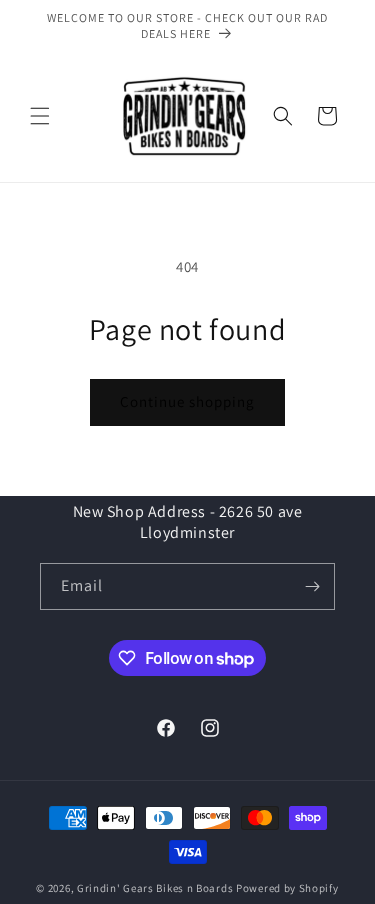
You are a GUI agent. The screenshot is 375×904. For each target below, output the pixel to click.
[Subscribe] (312, 586)
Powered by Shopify (287, 888)
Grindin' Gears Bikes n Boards (155, 888)
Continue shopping (187, 401)
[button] (40, 116)
